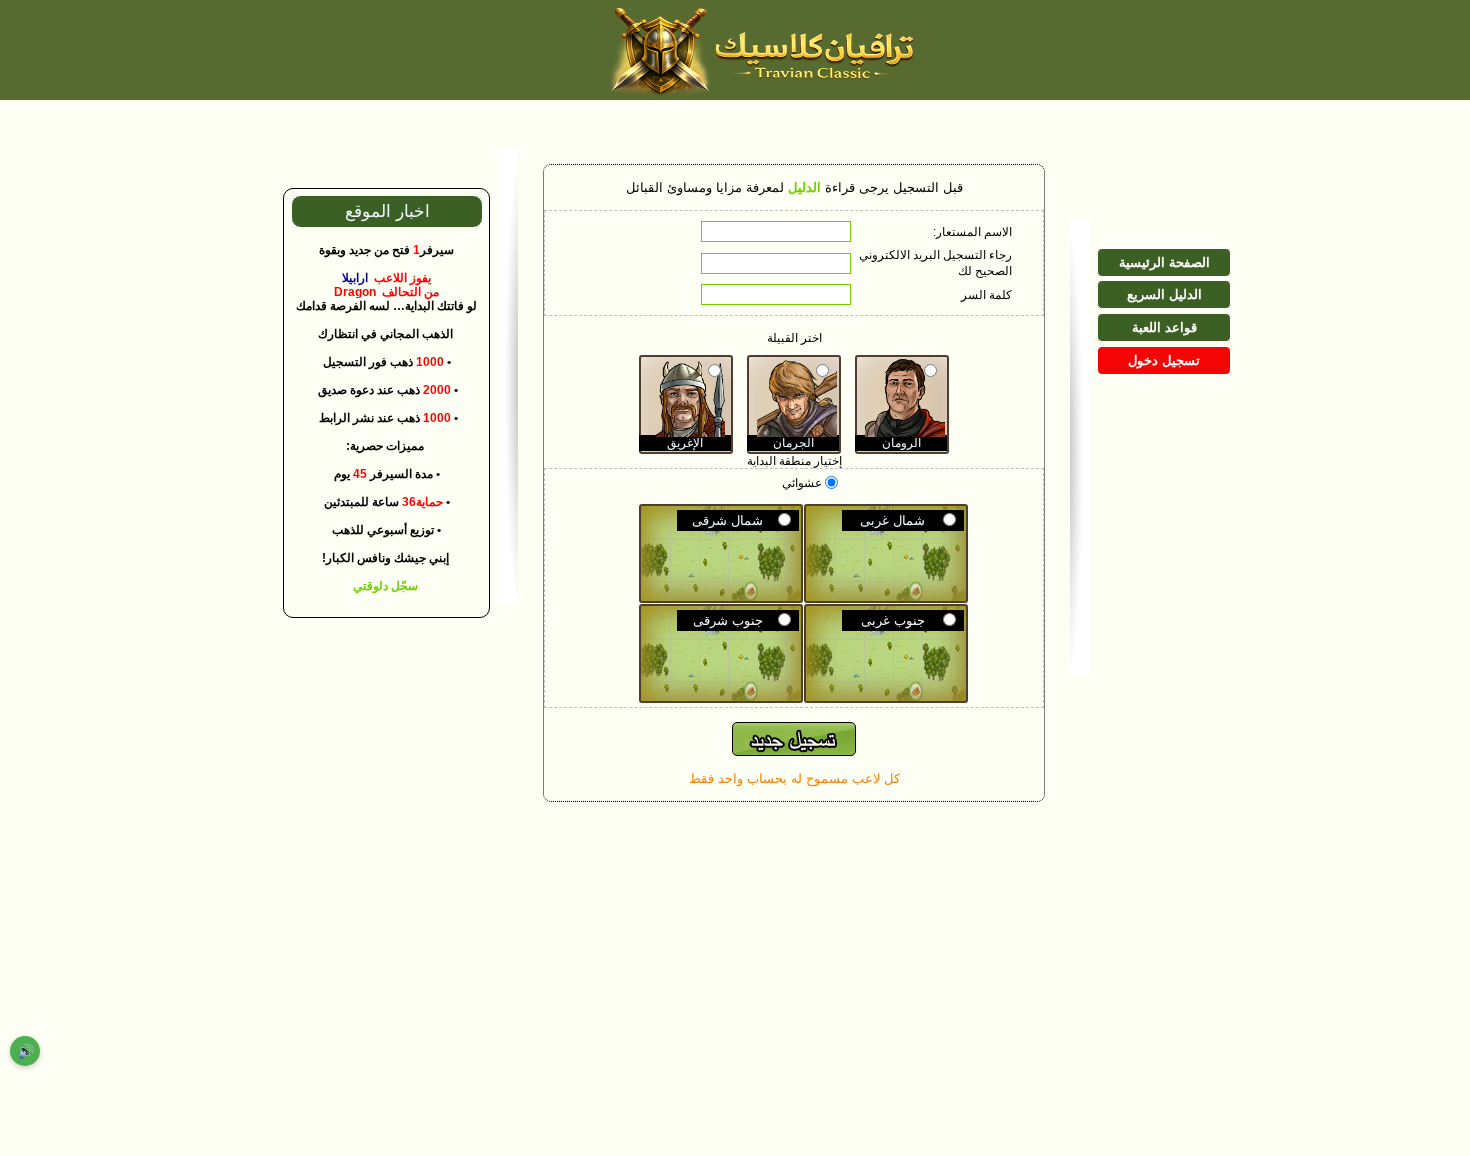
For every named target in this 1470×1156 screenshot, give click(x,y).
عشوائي (803, 483)
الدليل (804, 187)
